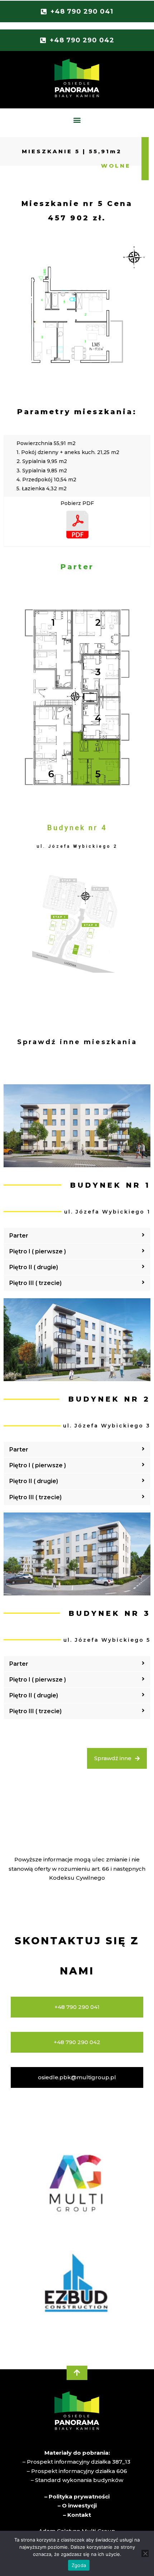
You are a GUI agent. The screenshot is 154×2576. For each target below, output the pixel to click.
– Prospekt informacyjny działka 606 (77, 2471)
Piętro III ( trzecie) (35, 1283)
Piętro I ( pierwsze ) (38, 1251)
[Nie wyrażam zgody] (145, 2553)
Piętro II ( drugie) (34, 1267)
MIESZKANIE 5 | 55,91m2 (72, 151)
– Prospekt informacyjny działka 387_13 (77, 2462)
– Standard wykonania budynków (77, 2480)
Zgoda (79, 2565)
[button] (77, 120)
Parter (19, 1236)
